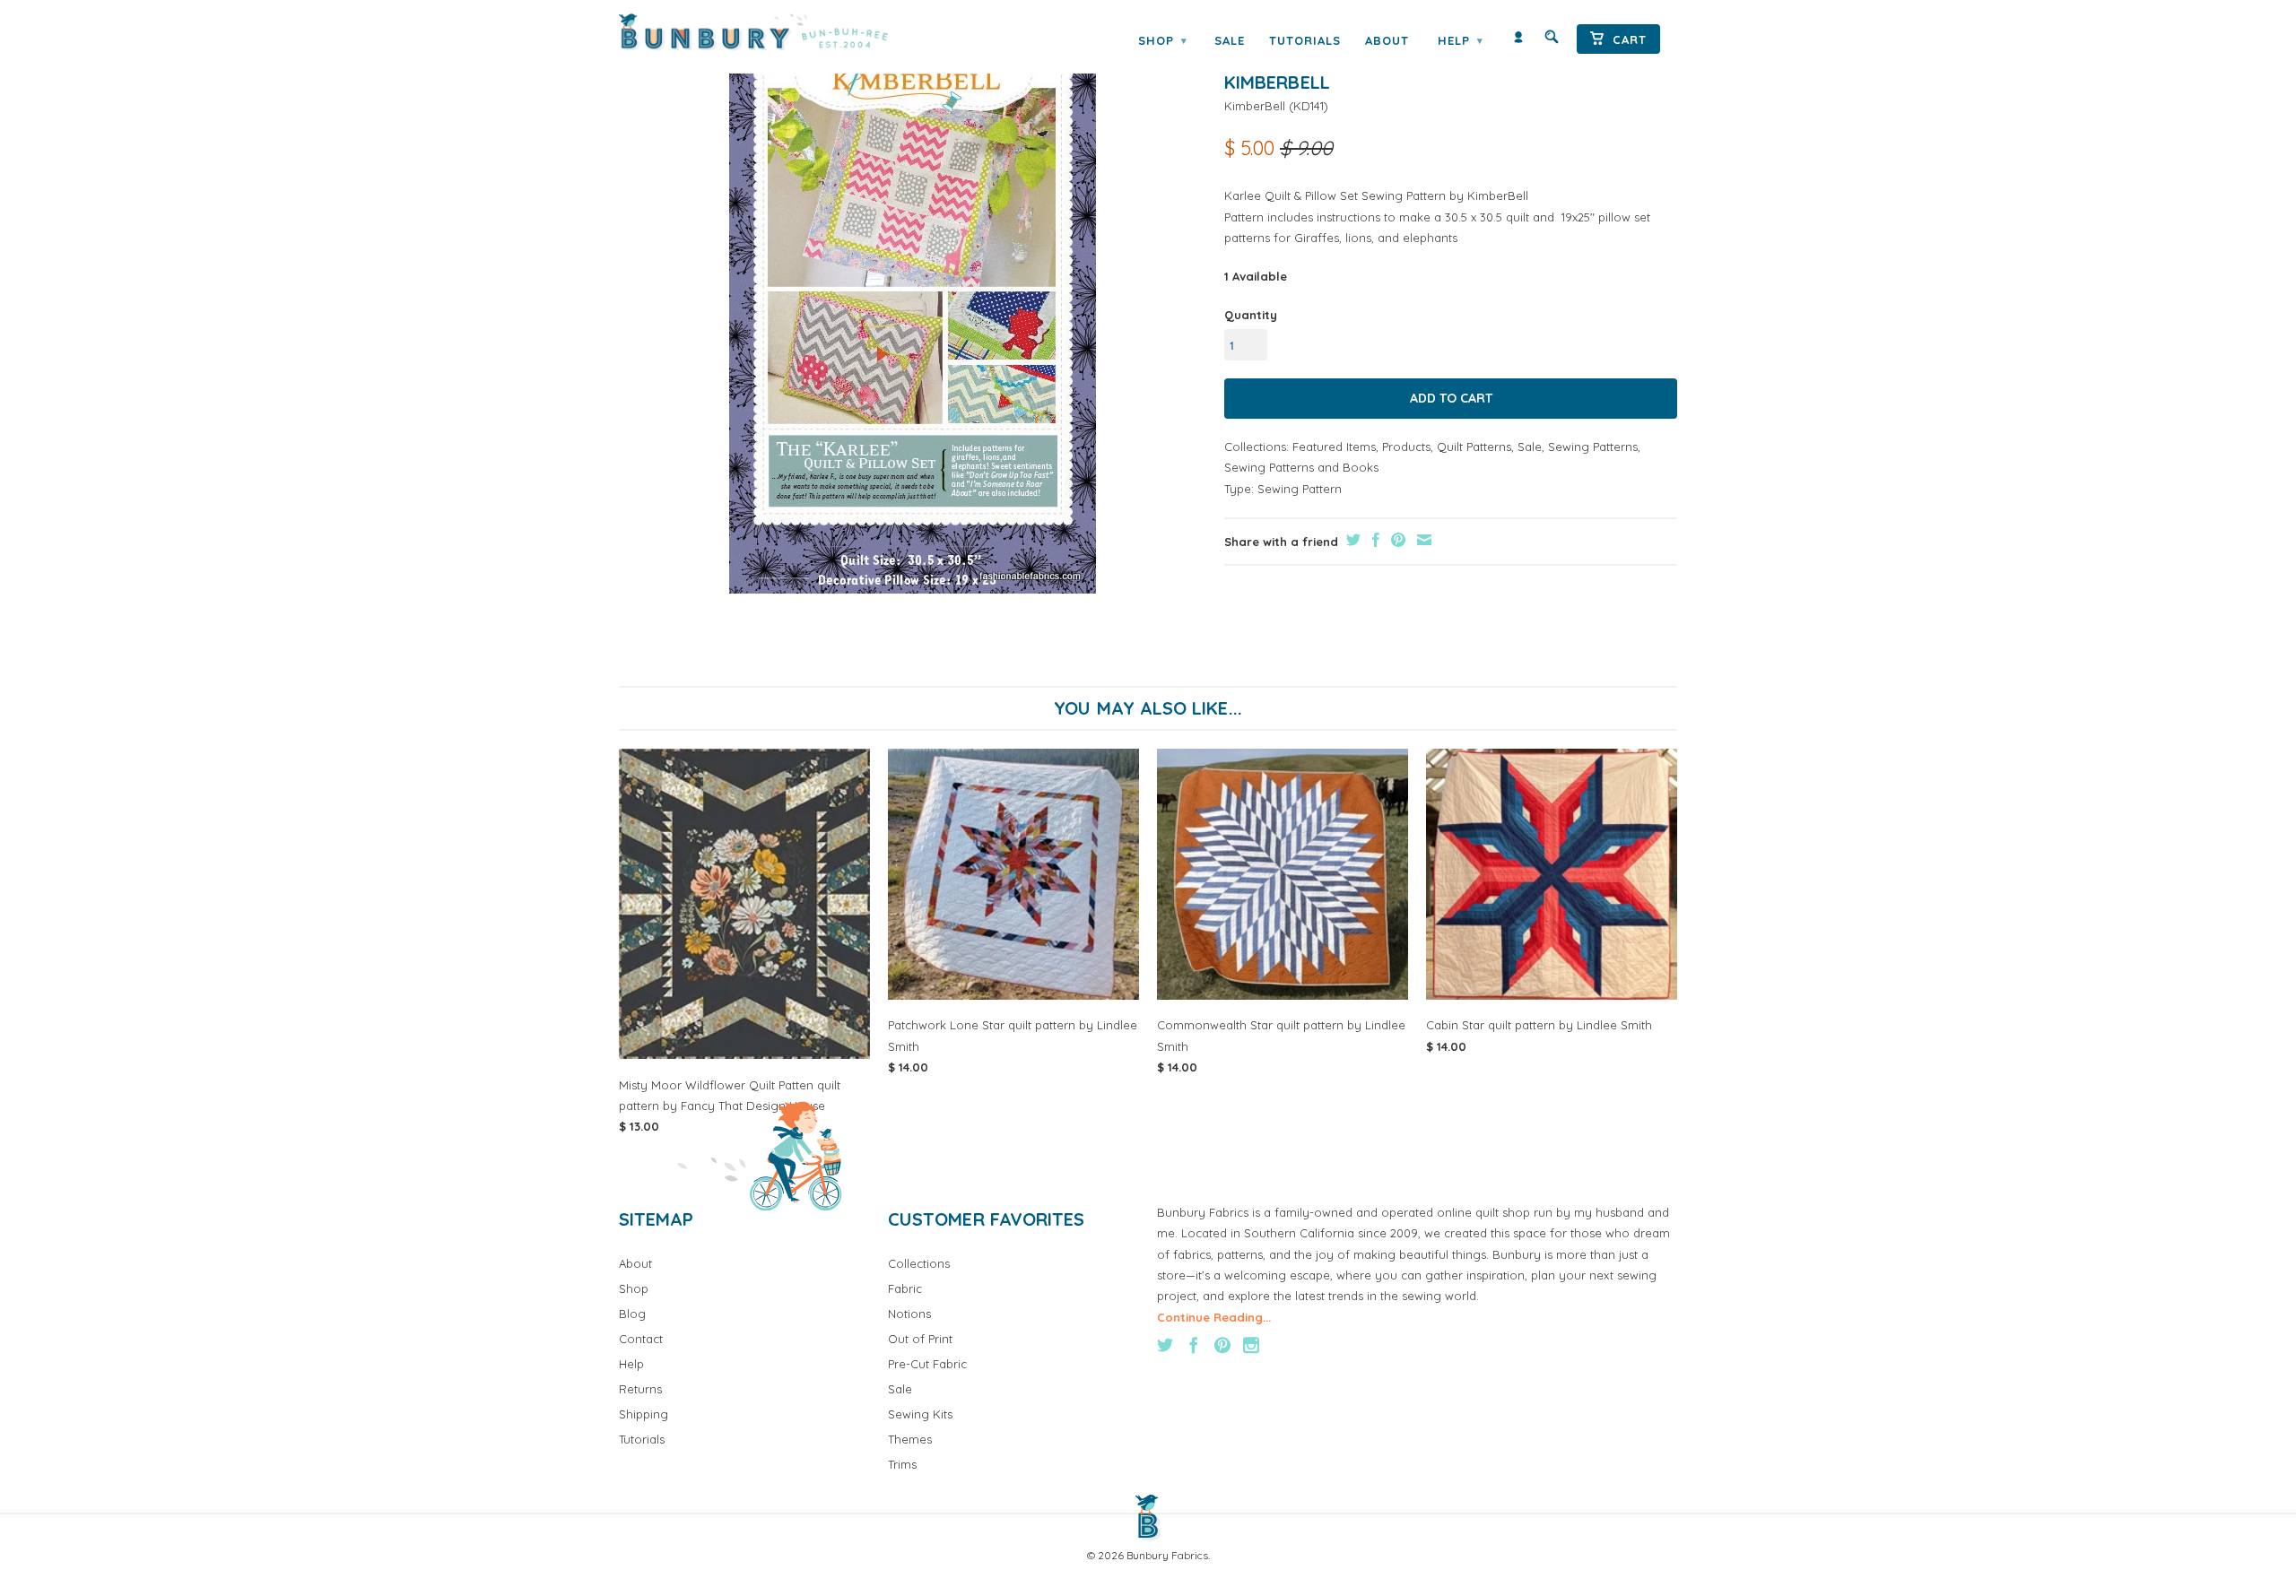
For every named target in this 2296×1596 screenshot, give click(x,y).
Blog (632, 1314)
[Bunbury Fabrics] (778, 32)
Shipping (644, 1414)
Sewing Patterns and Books (1301, 467)
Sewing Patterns (1593, 447)
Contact (641, 1339)
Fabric (905, 1288)
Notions (909, 1314)
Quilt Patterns (1474, 447)
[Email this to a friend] (1422, 540)
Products (1406, 447)
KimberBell (1255, 106)
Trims (902, 1464)
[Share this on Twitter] (1351, 540)
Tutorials (1305, 40)
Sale (1230, 40)
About (1387, 40)
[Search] (1552, 41)
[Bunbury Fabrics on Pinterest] (1222, 1345)
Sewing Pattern (1300, 489)
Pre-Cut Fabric (927, 1364)
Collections (919, 1263)
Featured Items (1334, 447)
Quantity (1251, 315)
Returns (640, 1389)
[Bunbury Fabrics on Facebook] (1194, 1345)
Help (1460, 40)
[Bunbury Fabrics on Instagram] (1251, 1345)
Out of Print (920, 1339)
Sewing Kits (920, 1414)
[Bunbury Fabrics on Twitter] (1165, 1345)
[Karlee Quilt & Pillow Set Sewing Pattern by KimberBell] (913, 316)
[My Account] (1518, 41)
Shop (1162, 40)
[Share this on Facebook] (1374, 540)
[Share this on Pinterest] (1396, 540)
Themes (910, 1439)
